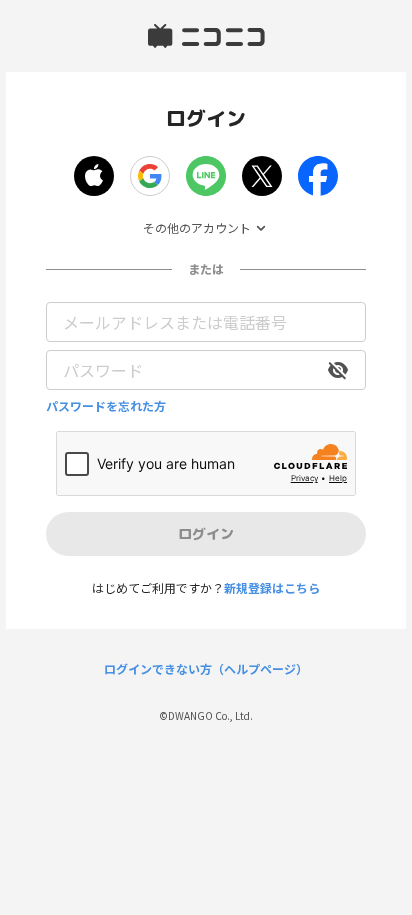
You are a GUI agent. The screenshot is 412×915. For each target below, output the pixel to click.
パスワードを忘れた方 (106, 406)
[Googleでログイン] (150, 176)
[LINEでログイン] (206, 176)
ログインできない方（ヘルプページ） (206, 669)
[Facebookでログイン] (318, 176)
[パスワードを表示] (338, 370)
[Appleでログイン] (94, 176)
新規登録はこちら (272, 587)
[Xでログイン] (262, 176)
